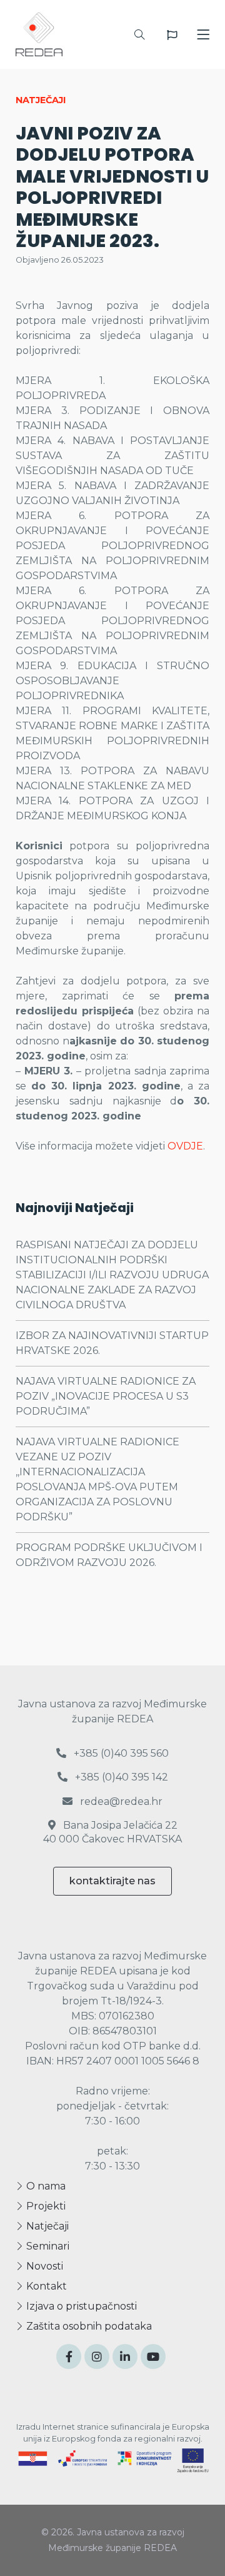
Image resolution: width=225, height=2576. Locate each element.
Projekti (45, 2206)
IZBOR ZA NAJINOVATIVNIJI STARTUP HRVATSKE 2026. (112, 1343)
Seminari (47, 2246)
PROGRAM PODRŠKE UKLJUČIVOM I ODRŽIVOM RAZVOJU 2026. (109, 1555)
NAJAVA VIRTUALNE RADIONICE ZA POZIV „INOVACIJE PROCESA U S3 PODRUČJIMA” (106, 1396)
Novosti (43, 2266)
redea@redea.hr (120, 1801)
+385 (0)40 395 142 (120, 1777)
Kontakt (45, 2286)
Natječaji (46, 2226)
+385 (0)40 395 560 (120, 1753)
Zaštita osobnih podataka (88, 2326)
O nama (45, 2186)
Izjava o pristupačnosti (80, 2306)
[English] (172, 35)
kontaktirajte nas (112, 1881)
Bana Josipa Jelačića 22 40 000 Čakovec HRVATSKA (112, 1832)
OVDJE (185, 1146)
